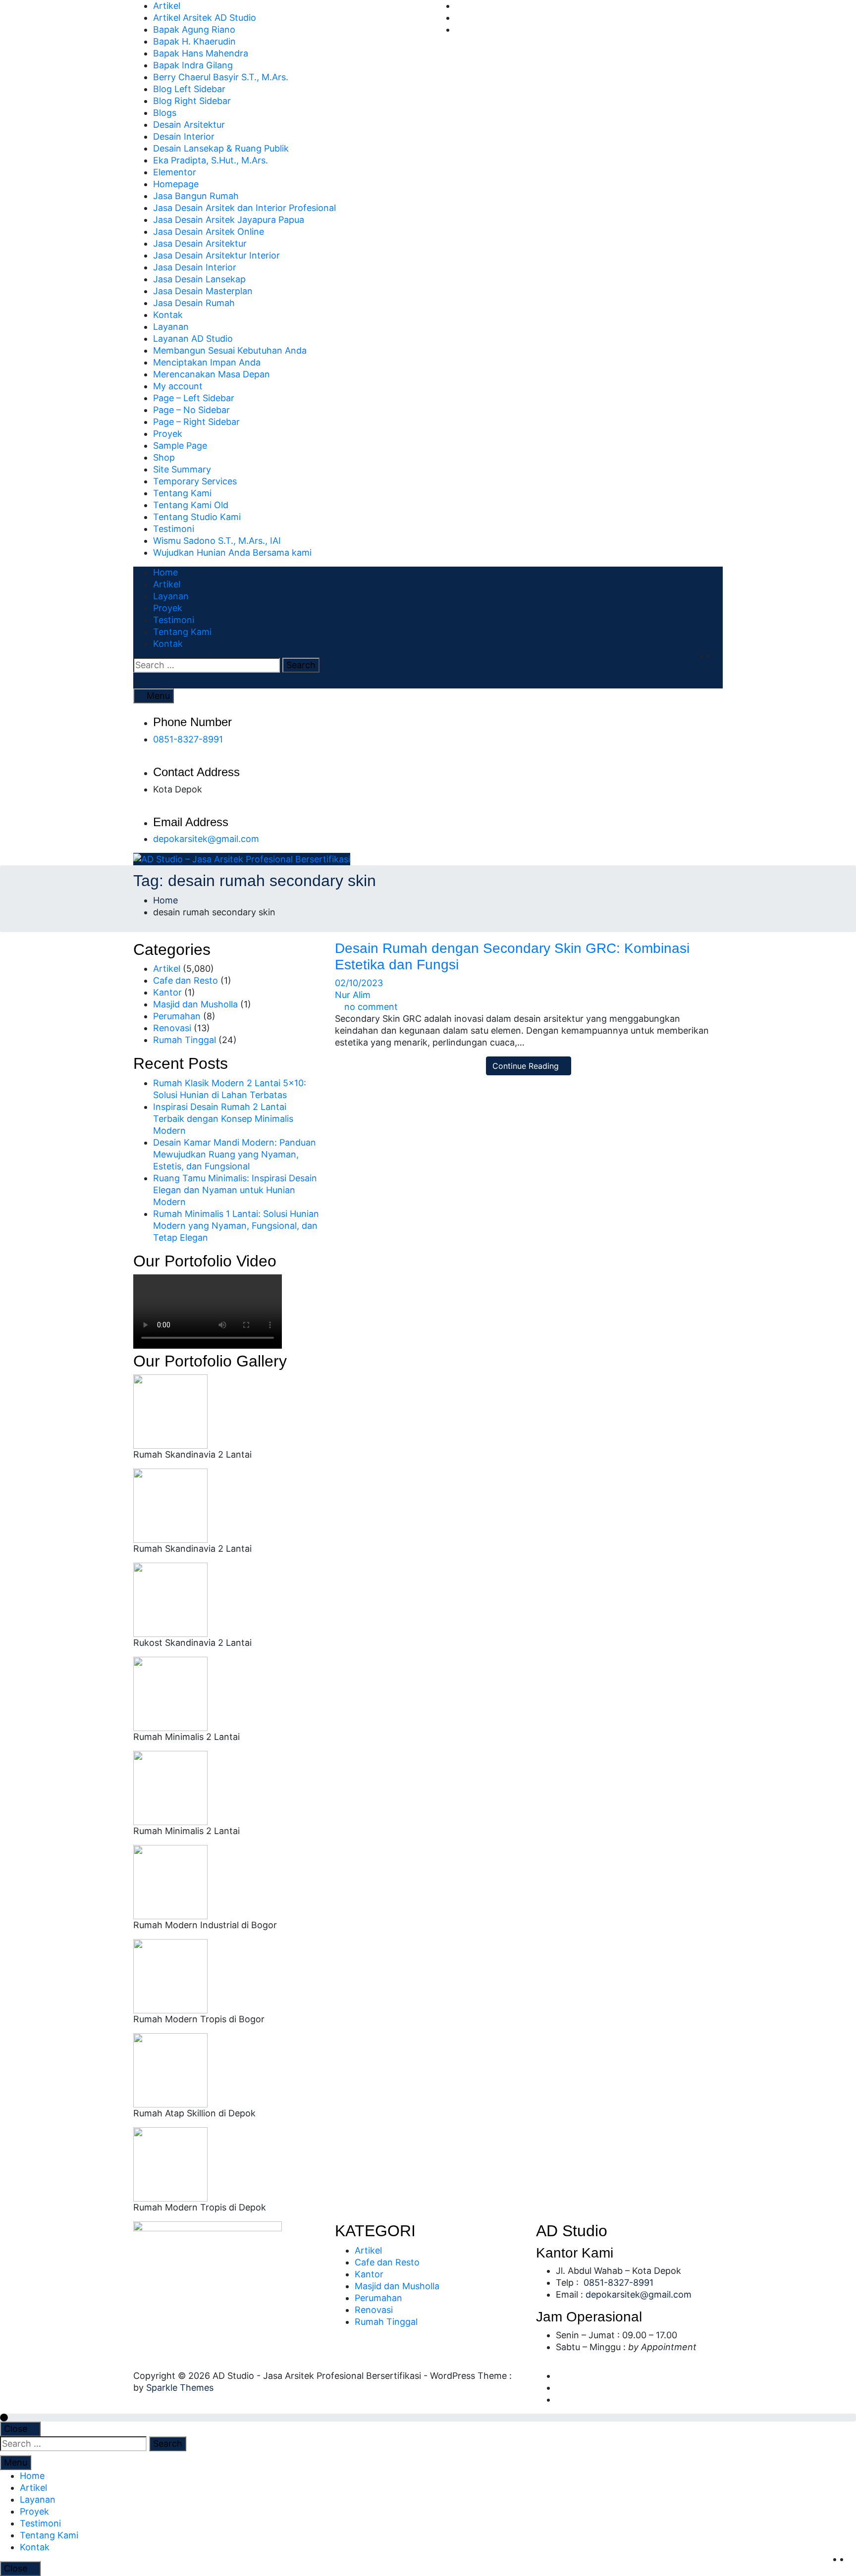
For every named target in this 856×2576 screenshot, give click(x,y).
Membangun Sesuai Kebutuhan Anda (230, 350)
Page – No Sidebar (191, 410)
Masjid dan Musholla (195, 1004)
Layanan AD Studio (193, 339)
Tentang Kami (182, 493)
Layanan (171, 327)
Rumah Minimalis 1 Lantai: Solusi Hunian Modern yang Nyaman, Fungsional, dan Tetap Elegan (236, 1226)
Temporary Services (195, 481)
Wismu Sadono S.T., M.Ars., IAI (217, 541)
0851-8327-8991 (188, 739)
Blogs (165, 113)
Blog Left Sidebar (189, 89)
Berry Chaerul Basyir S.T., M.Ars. (221, 77)
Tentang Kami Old (191, 505)
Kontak (168, 315)
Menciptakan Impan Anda (207, 362)
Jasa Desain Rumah (194, 303)
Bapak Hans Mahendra (201, 53)
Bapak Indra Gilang (193, 65)
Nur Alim (353, 995)
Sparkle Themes (180, 2388)
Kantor (167, 992)
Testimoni (174, 529)
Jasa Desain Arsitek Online (209, 232)
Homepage (176, 184)
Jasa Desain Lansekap (199, 279)
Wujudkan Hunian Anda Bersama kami (232, 552)
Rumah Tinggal (185, 1040)
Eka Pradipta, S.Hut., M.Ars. (211, 160)
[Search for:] (207, 665)
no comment (371, 1007)
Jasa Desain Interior (195, 267)
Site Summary (182, 469)
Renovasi (172, 1028)
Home (165, 572)
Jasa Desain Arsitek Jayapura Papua (229, 220)
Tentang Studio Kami (197, 517)
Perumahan (177, 1016)
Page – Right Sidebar (196, 422)
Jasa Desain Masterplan (203, 291)
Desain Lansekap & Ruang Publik (221, 148)
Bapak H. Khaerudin (194, 41)
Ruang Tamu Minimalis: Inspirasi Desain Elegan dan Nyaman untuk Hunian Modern (235, 1190)
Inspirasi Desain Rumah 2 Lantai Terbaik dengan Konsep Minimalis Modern (223, 1119)
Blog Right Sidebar (192, 101)
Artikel (167, 6)
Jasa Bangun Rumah (196, 196)
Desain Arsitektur (189, 125)
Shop (164, 457)
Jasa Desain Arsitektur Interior (216, 255)
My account (178, 386)
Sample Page (180, 446)
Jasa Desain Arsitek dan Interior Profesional (244, 208)
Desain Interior (184, 136)
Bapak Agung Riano (194, 29)
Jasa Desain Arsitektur (200, 243)
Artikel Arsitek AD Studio (205, 18)
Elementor (175, 172)
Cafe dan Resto (186, 980)
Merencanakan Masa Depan (212, 374)
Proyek (168, 434)
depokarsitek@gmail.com (206, 839)
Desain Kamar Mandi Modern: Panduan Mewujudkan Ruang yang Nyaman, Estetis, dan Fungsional (235, 1154)
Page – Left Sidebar (194, 398)
